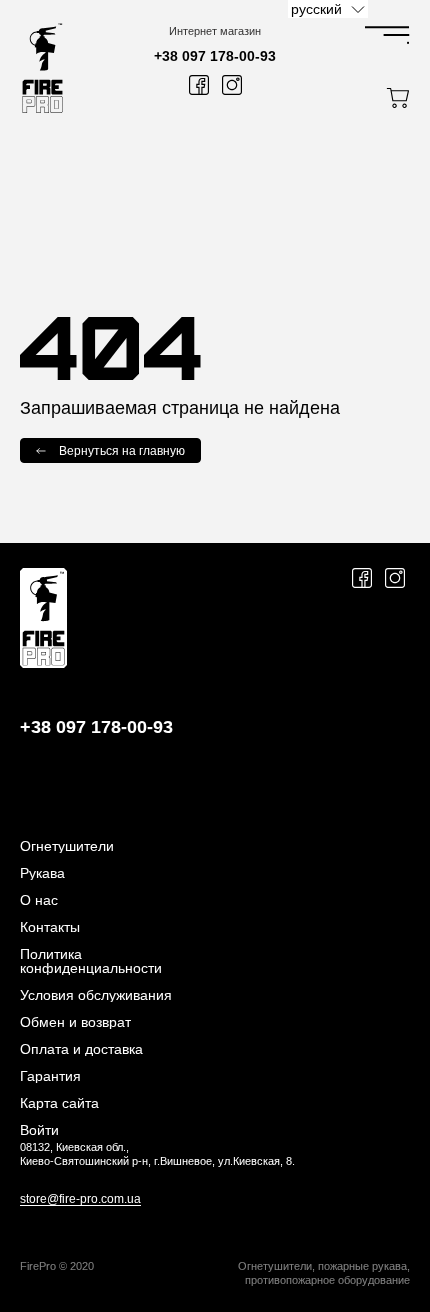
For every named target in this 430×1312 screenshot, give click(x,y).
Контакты (50, 927)
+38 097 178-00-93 (215, 56)
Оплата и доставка (81, 1049)
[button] (328, 9)
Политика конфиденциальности (91, 961)
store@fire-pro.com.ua (80, 1199)
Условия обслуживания (96, 995)
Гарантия (50, 1076)
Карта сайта (59, 1103)
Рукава (42, 873)
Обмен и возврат (75, 1022)
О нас (39, 900)
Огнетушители (67, 846)
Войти (39, 1130)
